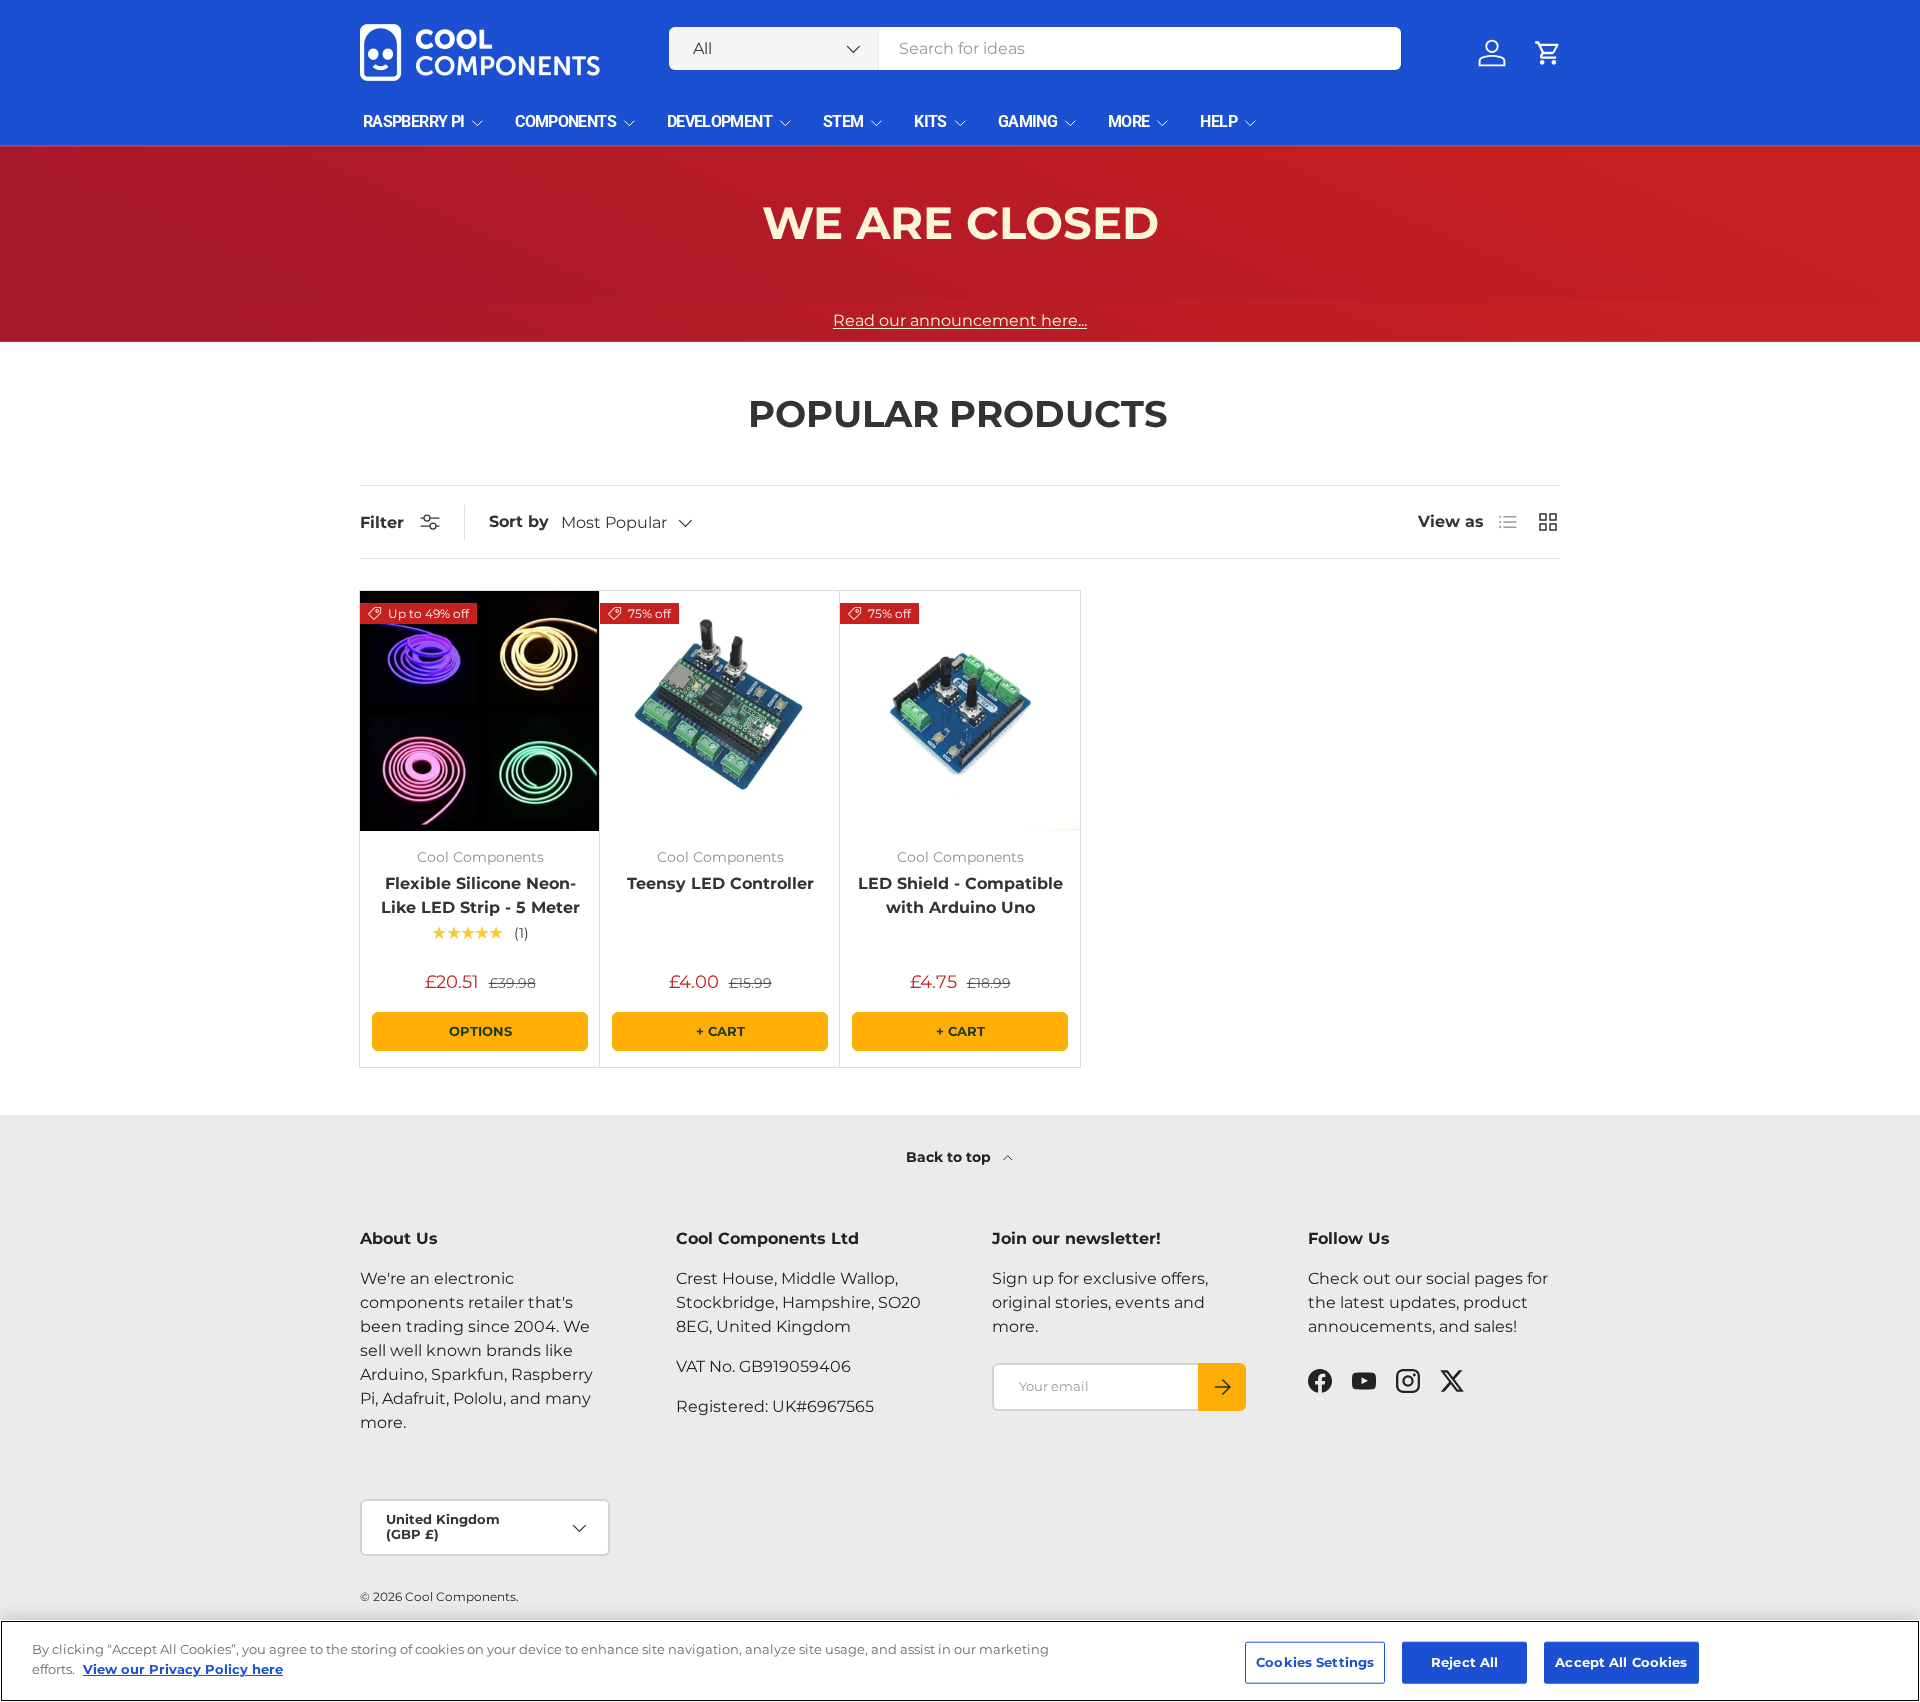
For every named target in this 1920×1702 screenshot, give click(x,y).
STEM (843, 121)
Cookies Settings (1315, 1662)
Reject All (1464, 1662)
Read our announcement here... (960, 320)
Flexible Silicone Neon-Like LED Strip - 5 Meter (480, 895)
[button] (1548, 53)
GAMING (1027, 121)
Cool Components (460, 1596)
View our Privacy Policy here (183, 1668)
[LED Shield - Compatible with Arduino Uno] (960, 711)
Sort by (519, 521)
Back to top (950, 1157)
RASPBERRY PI (413, 121)
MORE (1128, 121)
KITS (930, 121)
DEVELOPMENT (719, 121)
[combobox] (1035, 48)
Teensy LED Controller (720, 883)
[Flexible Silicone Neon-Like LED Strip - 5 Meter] (480, 711)
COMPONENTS (565, 121)
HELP (1218, 121)
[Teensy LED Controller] (720, 711)
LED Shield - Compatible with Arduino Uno (960, 895)
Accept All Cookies (1621, 1662)
